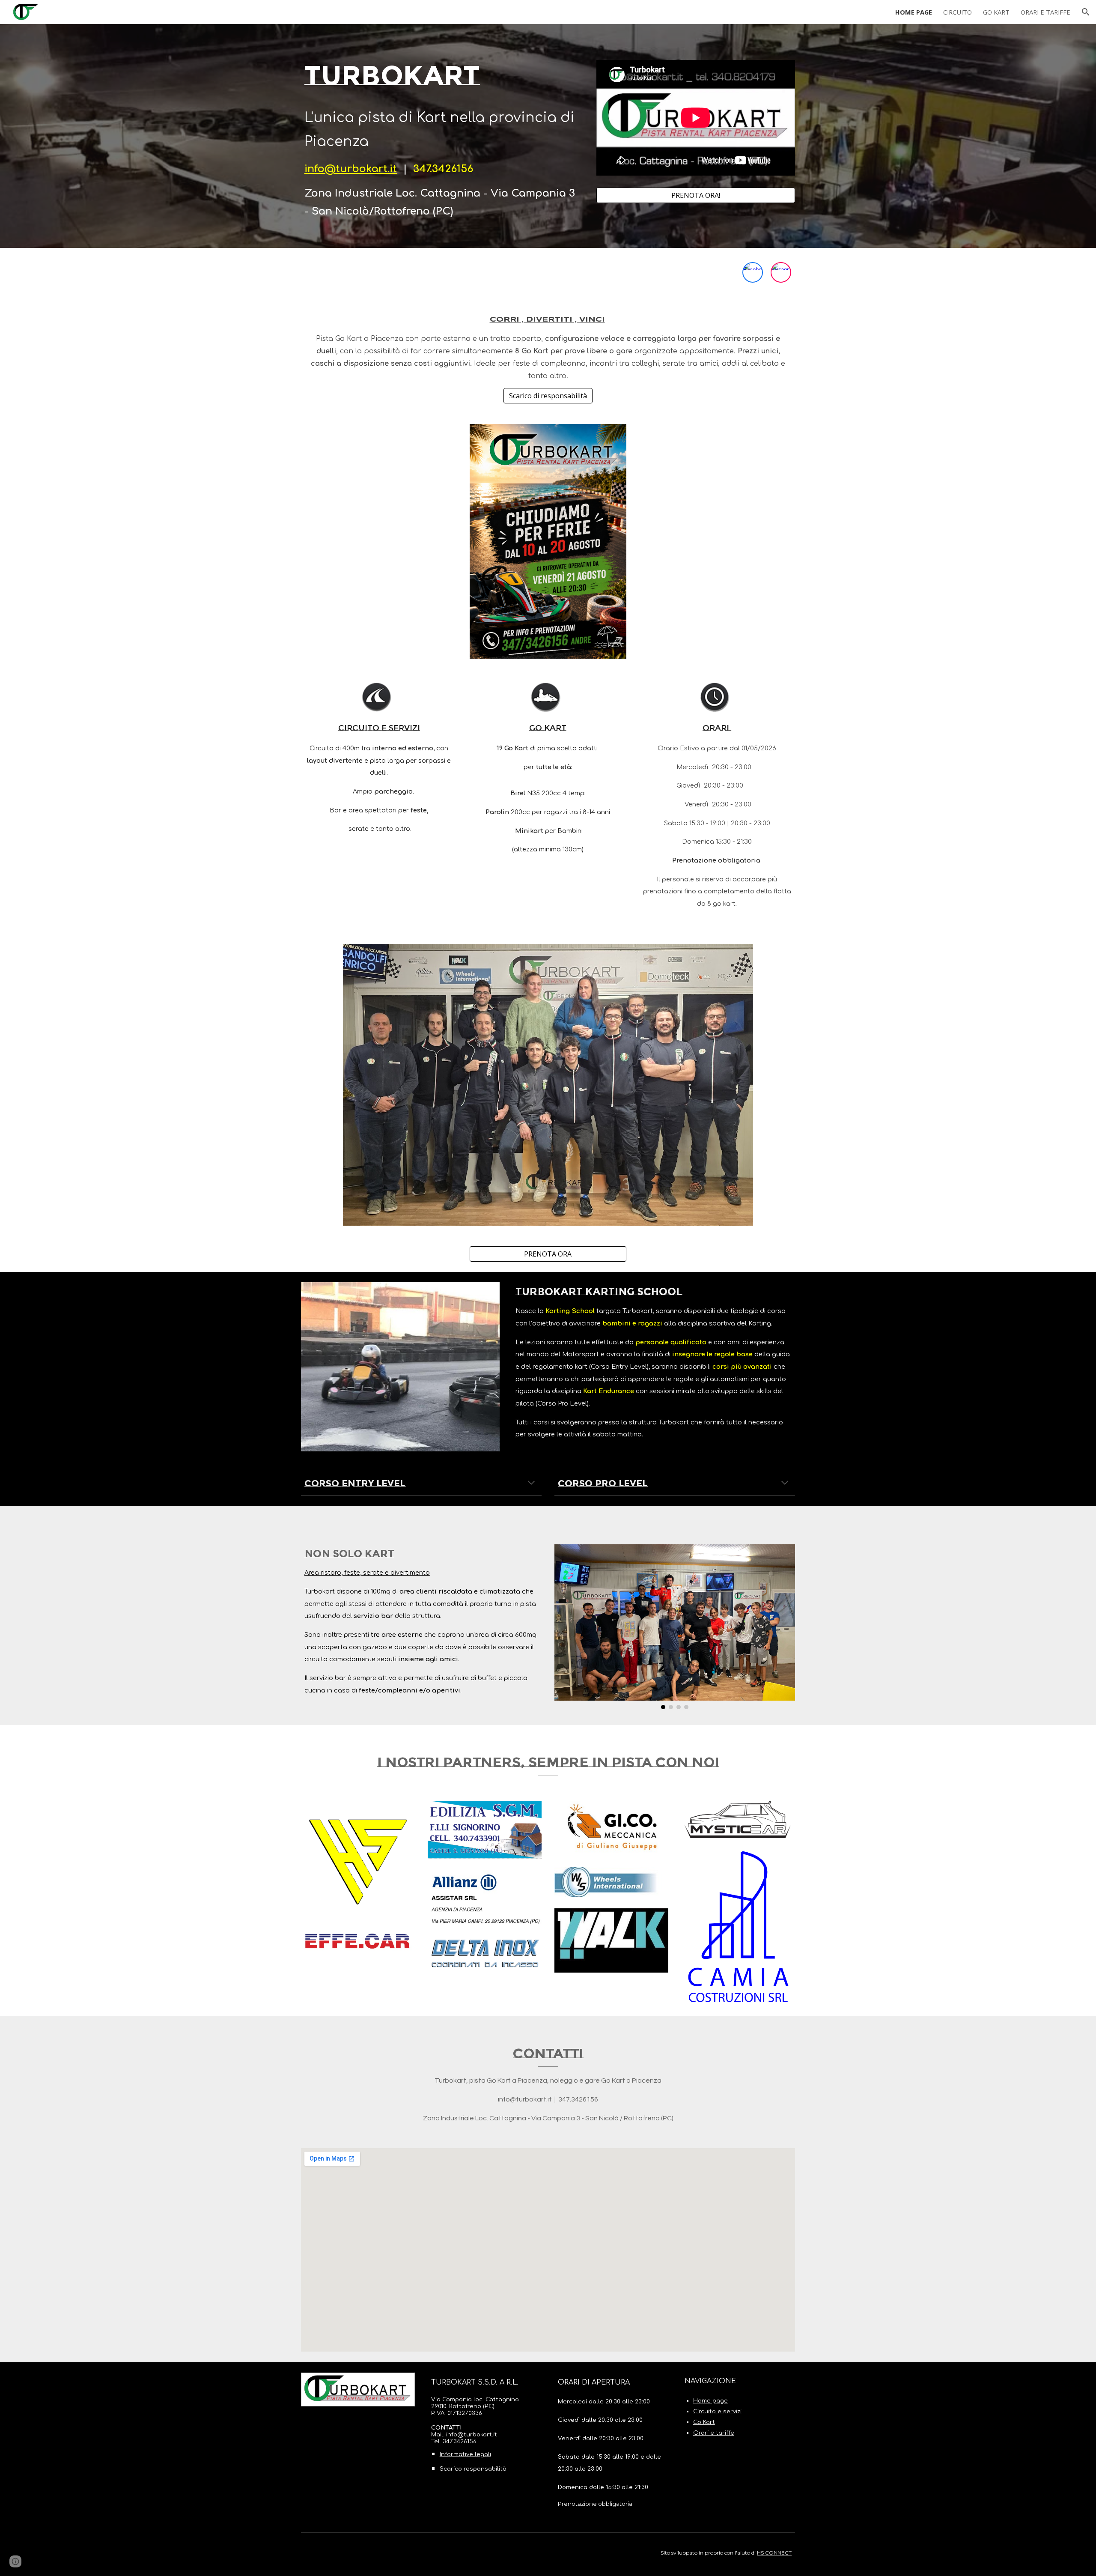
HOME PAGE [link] (914, 12)
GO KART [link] (996, 12)
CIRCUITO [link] (958, 12)
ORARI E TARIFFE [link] (1045, 12)
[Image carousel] (675, 1627)
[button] (1086, 12)
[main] (442, 136)
